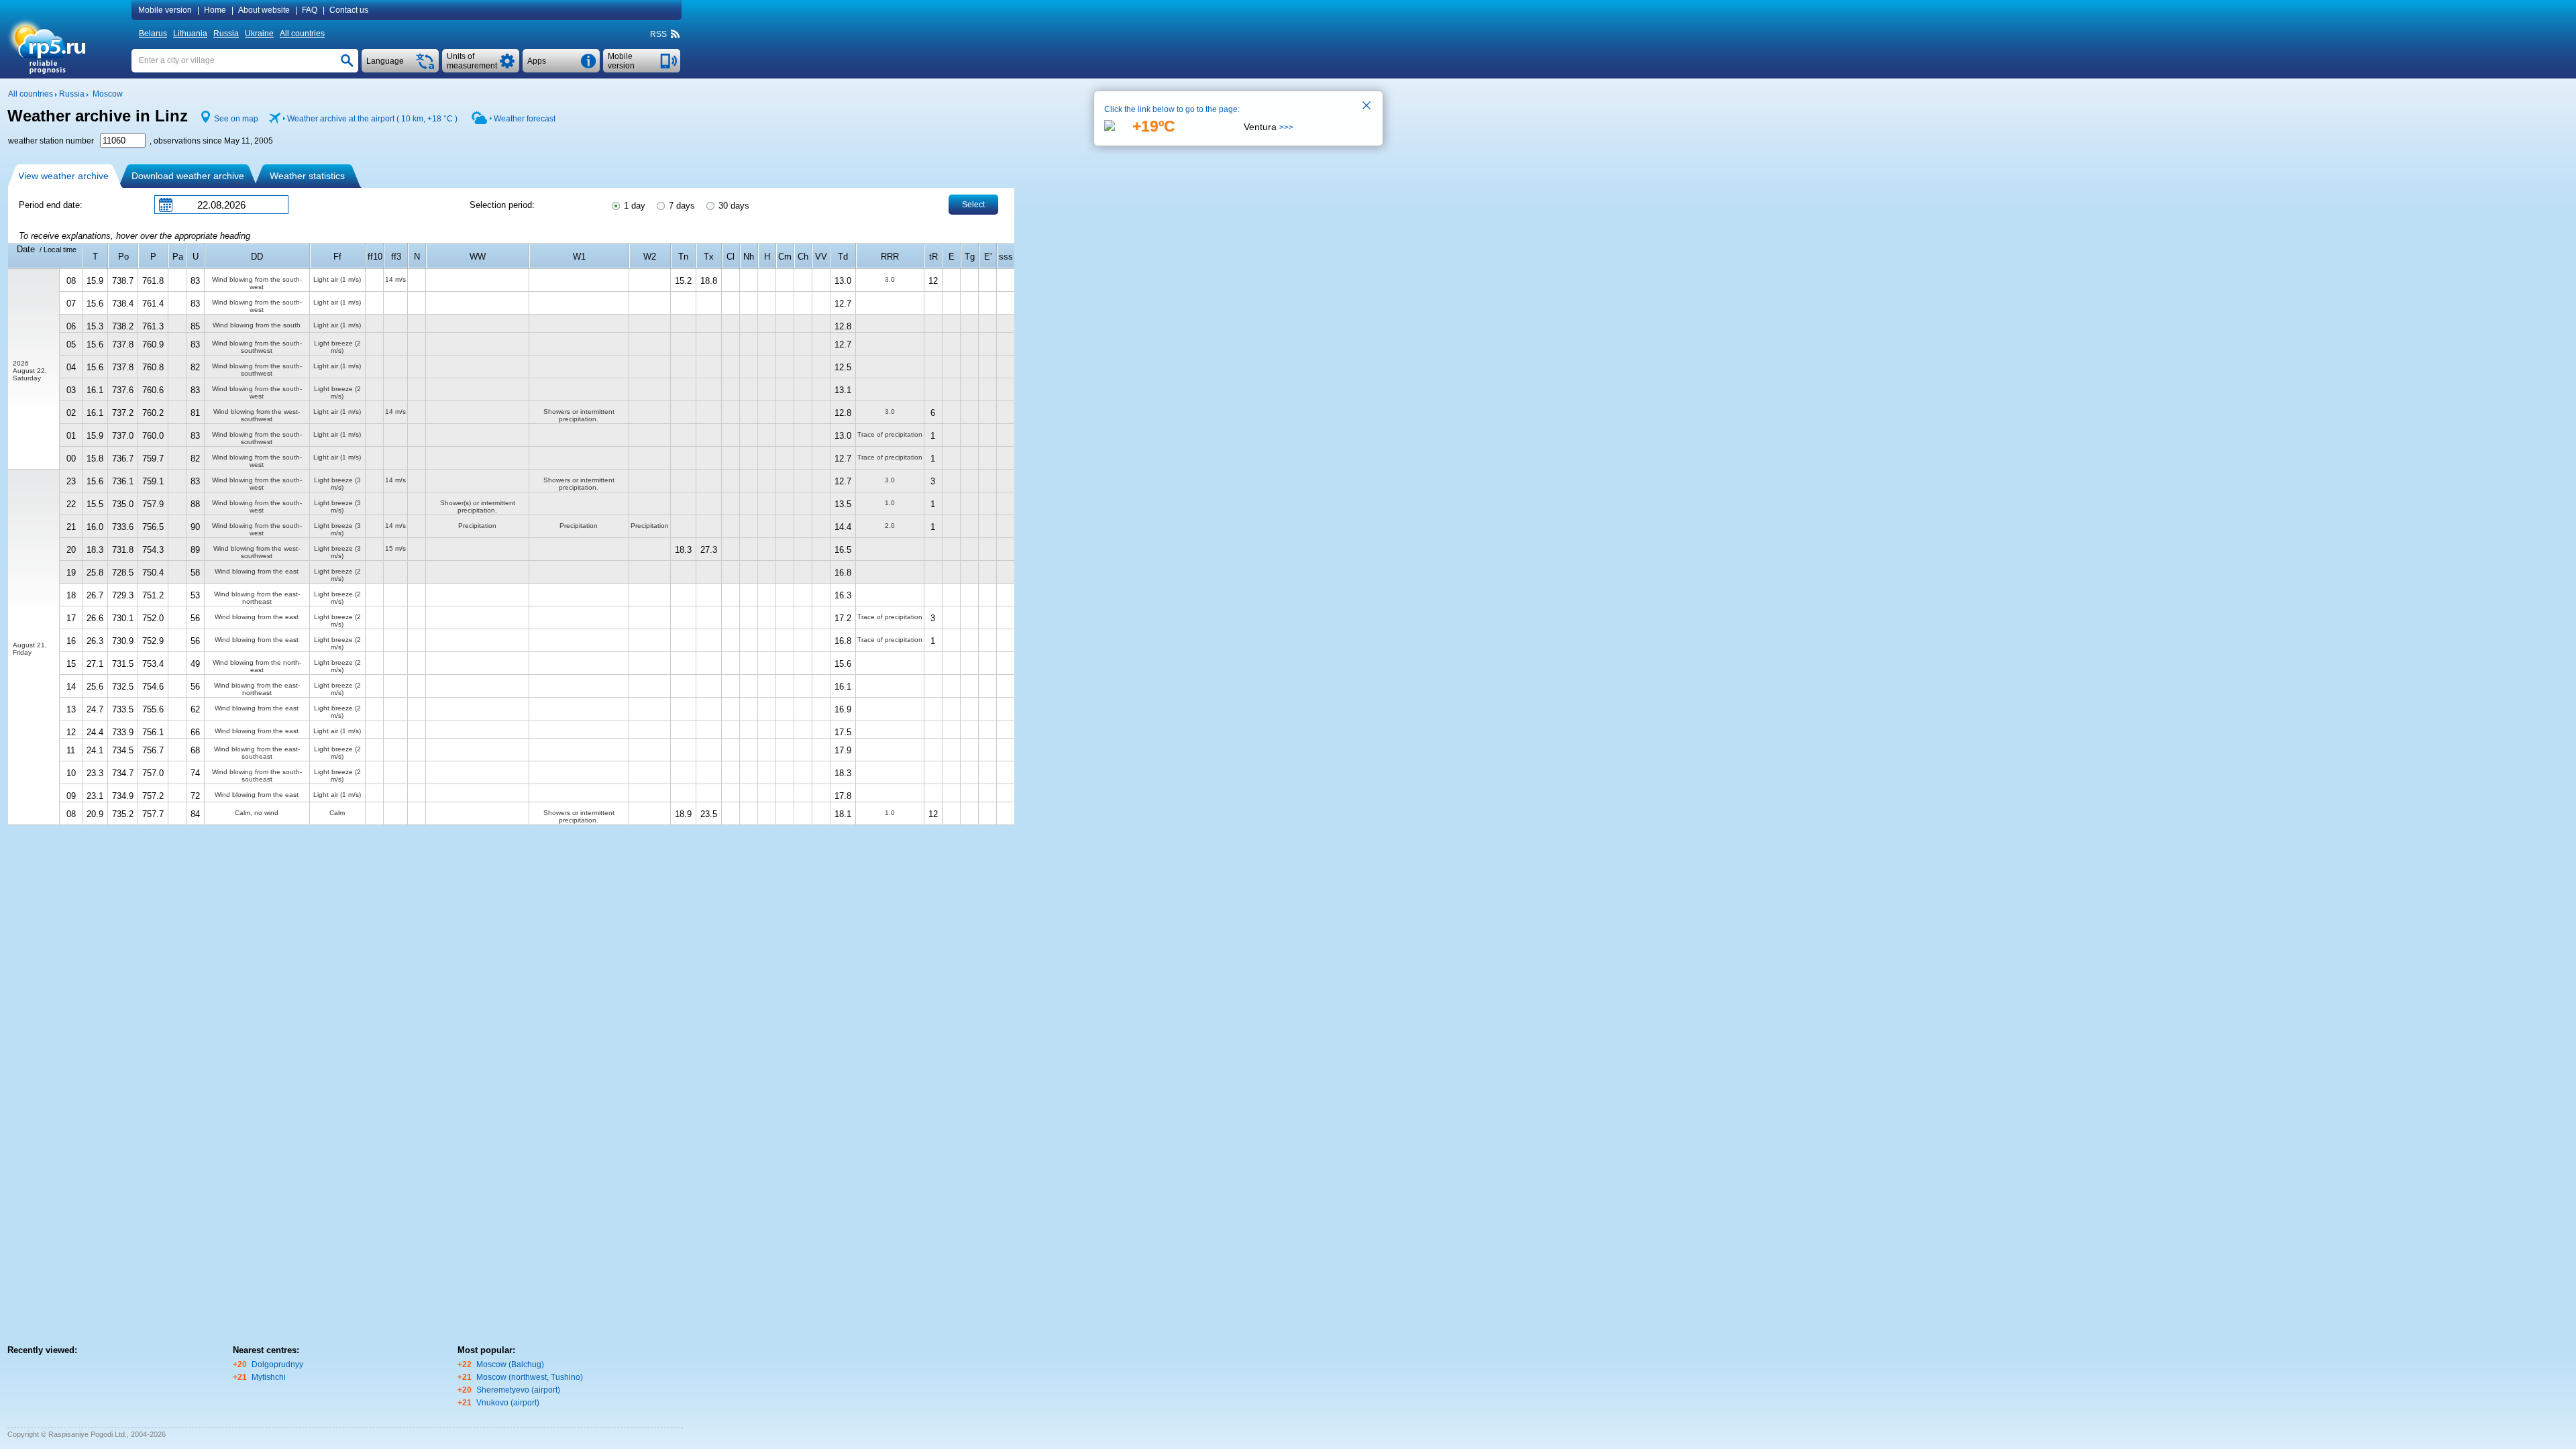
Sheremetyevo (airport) (518, 1390)
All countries (302, 34)
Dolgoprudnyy (277, 1364)
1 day (633, 206)
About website (264, 10)
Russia (226, 34)
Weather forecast (525, 119)
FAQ (310, 10)
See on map (236, 119)
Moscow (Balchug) (510, 1364)
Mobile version (165, 10)
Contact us (349, 10)
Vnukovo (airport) (508, 1403)
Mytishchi (269, 1377)
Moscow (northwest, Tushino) (530, 1377)
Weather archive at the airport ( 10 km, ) (372, 119)
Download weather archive (188, 176)
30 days (733, 206)
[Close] (1367, 107)
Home (215, 10)
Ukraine (259, 34)
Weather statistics (307, 176)
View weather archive (63, 176)
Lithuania (190, 34)
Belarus (153, 34)
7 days (681, 206)
